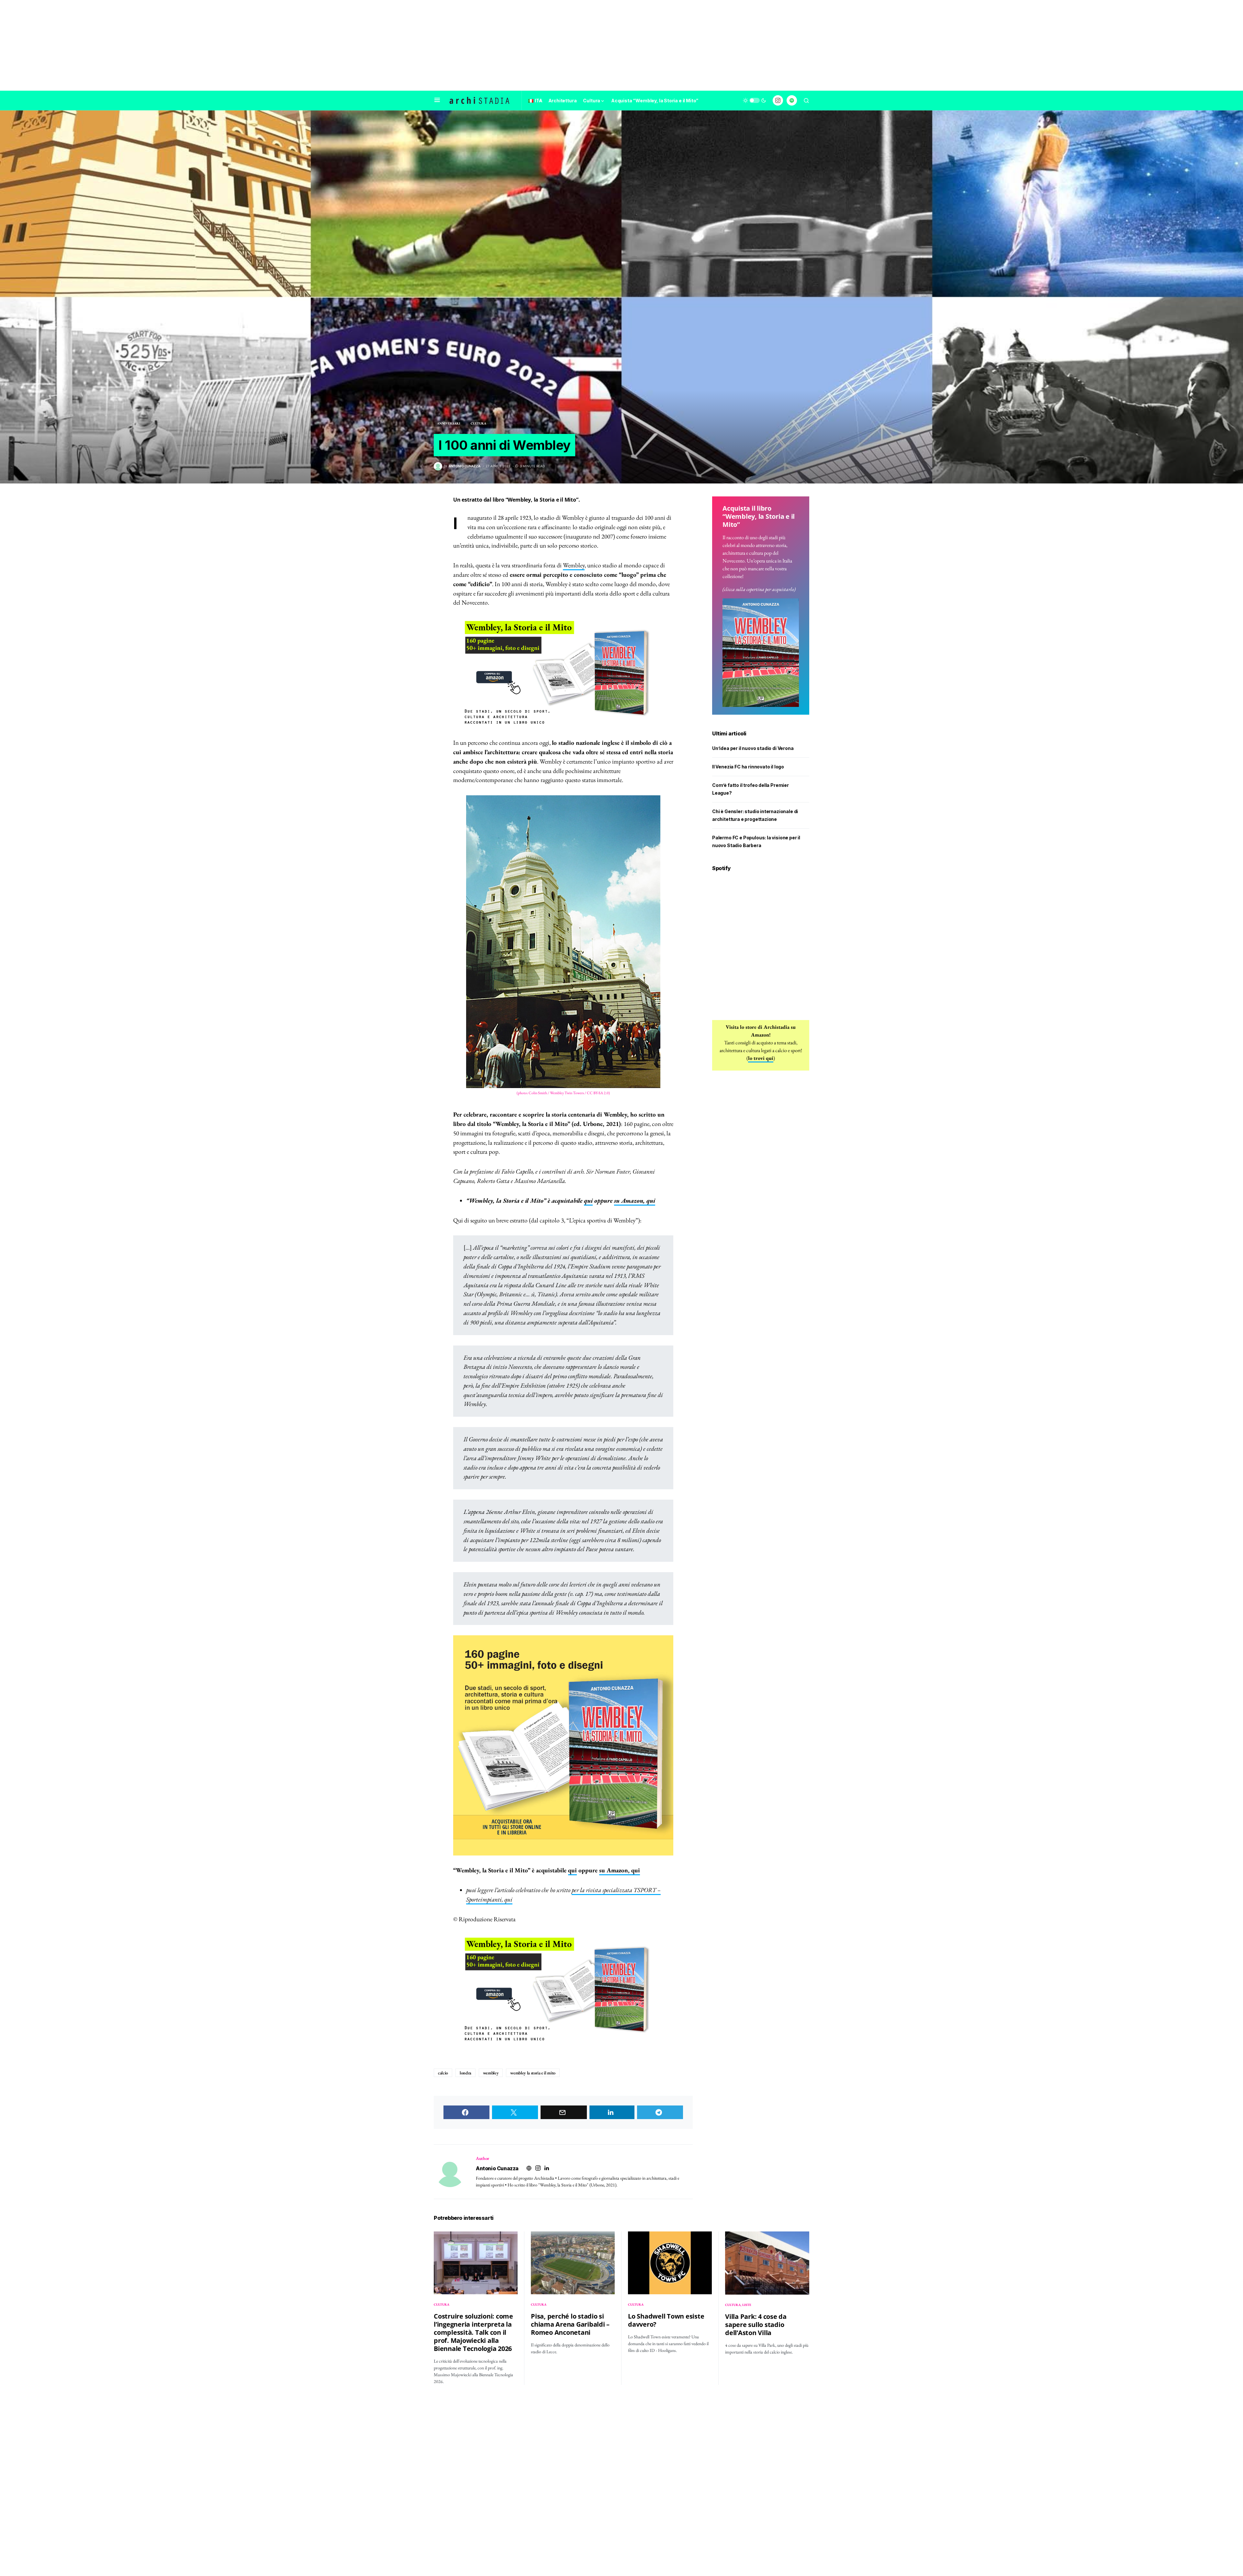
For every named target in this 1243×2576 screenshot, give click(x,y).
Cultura (478, 423)
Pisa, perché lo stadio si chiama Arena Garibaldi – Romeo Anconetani (570, 2324)
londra (465, 2073)
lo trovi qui (761, 1058)
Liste (747, 2305)
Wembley (574, 565)
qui (588, 1201)
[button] (437, 100)
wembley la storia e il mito (533, 2073)
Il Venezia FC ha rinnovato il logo (748, 767)
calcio (443, 2073)
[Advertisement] (621, 45)
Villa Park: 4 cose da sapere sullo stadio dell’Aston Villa (756, 2325)
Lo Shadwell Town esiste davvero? (666, 2320)
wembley (491, 2073)
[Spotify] (792, 100)
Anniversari (449, 423)
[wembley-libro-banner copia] (563, 673)
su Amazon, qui (635, 1201)
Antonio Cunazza (497, 2168)
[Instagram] (778, 100)
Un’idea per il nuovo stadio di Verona (753, 748)
